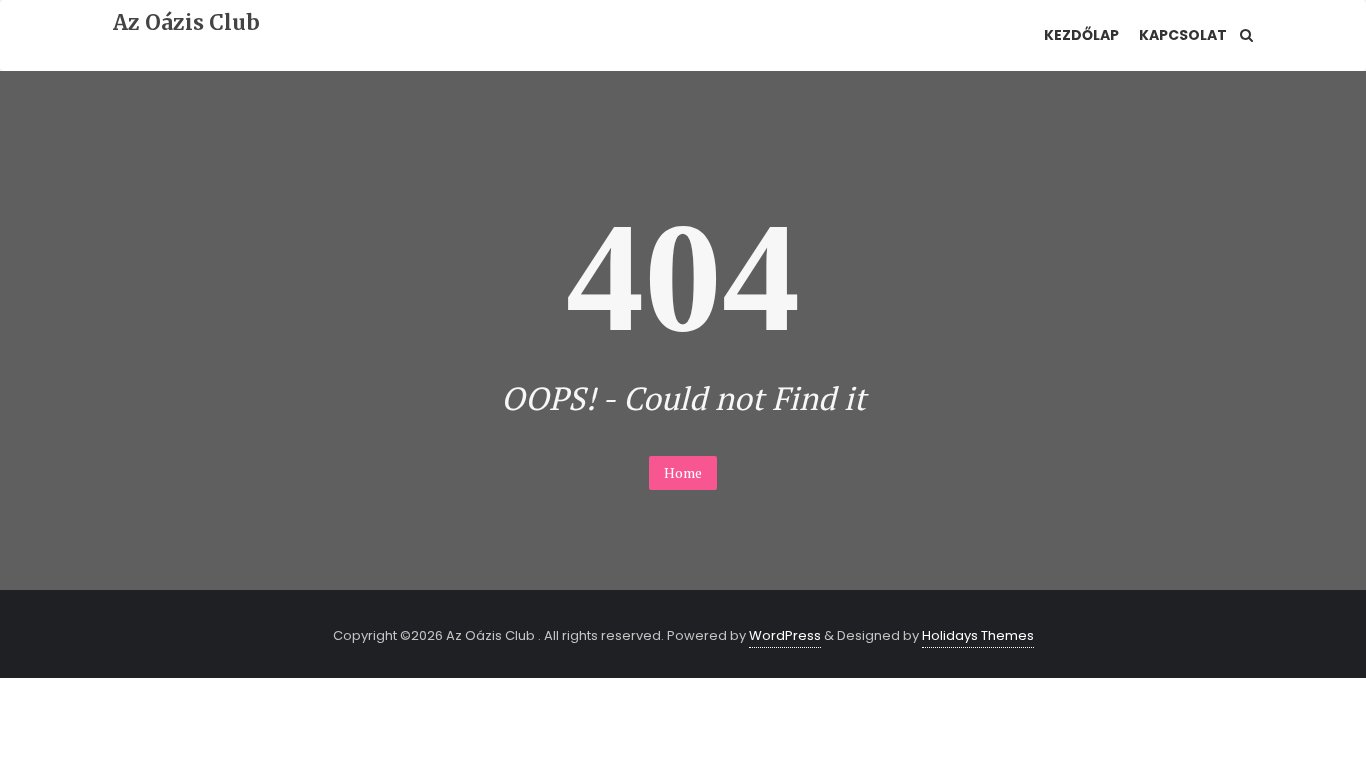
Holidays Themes (978, 635)
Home (683, 472)
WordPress (785, 635)
